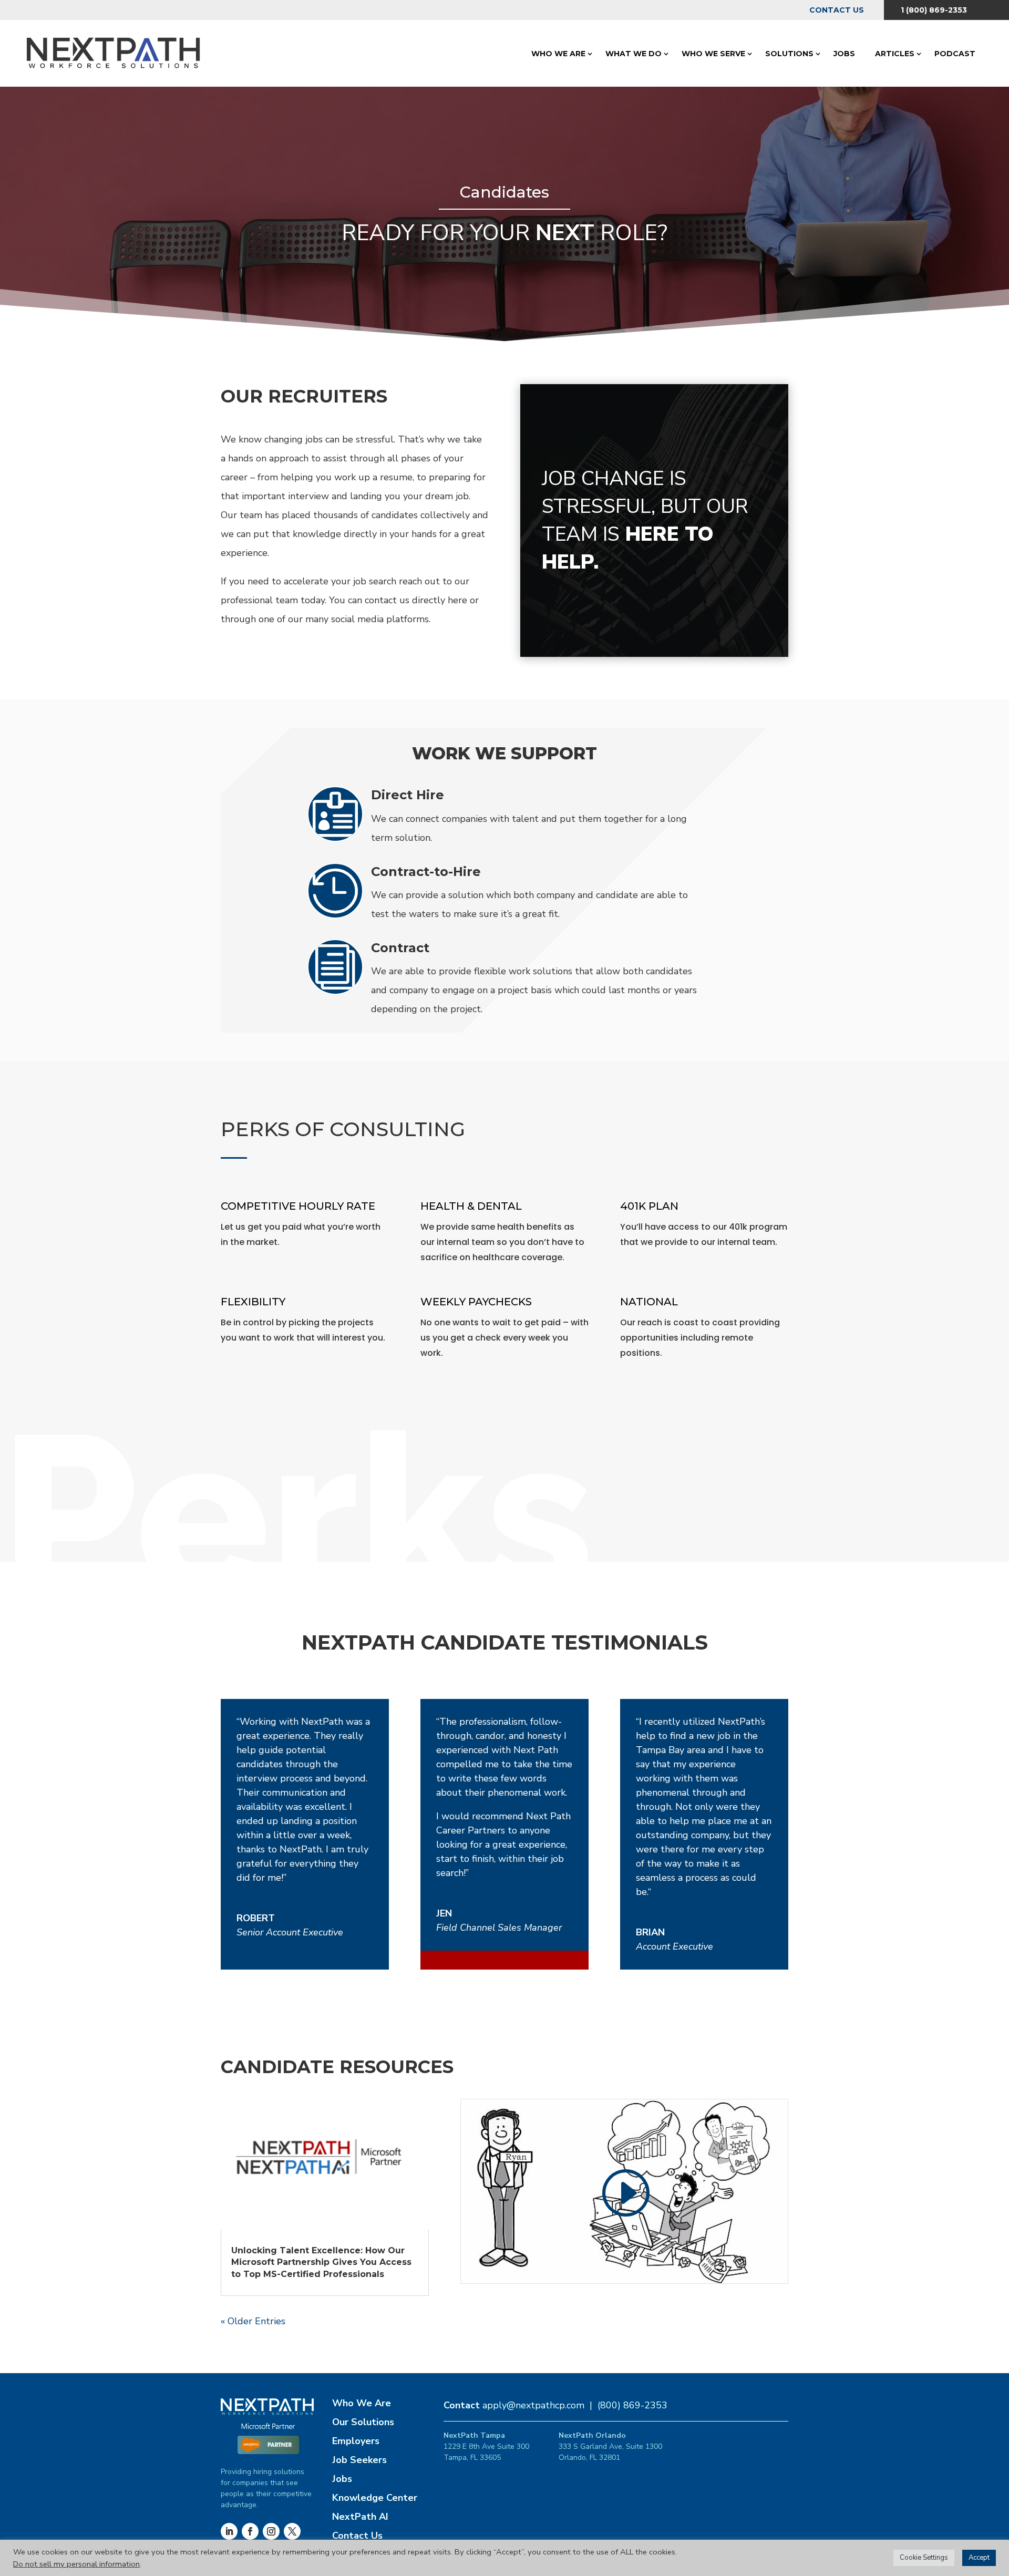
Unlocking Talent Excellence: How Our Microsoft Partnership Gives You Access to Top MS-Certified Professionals (321, 2262)
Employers (356, 2441)
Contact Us (837, 10)
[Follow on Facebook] (250, 2531)
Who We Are (558, 54)
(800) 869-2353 (632, 2405)
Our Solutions (363, 2422)
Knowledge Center (375, 2498)
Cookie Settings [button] (924, 2558)
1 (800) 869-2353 (934, 10)
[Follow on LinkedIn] (229, 2531)
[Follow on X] (292, 2531)
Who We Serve (713, 54)
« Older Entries (253, 2321)
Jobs (844, 54)
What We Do (634, 54)
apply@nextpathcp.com (533, 2405)
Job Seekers (359, 2460)
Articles (895, 54)
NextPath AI (360, 2517)
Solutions (789, 54)
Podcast (955, 54)
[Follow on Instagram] (271, 2531)
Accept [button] (979, 2558)
